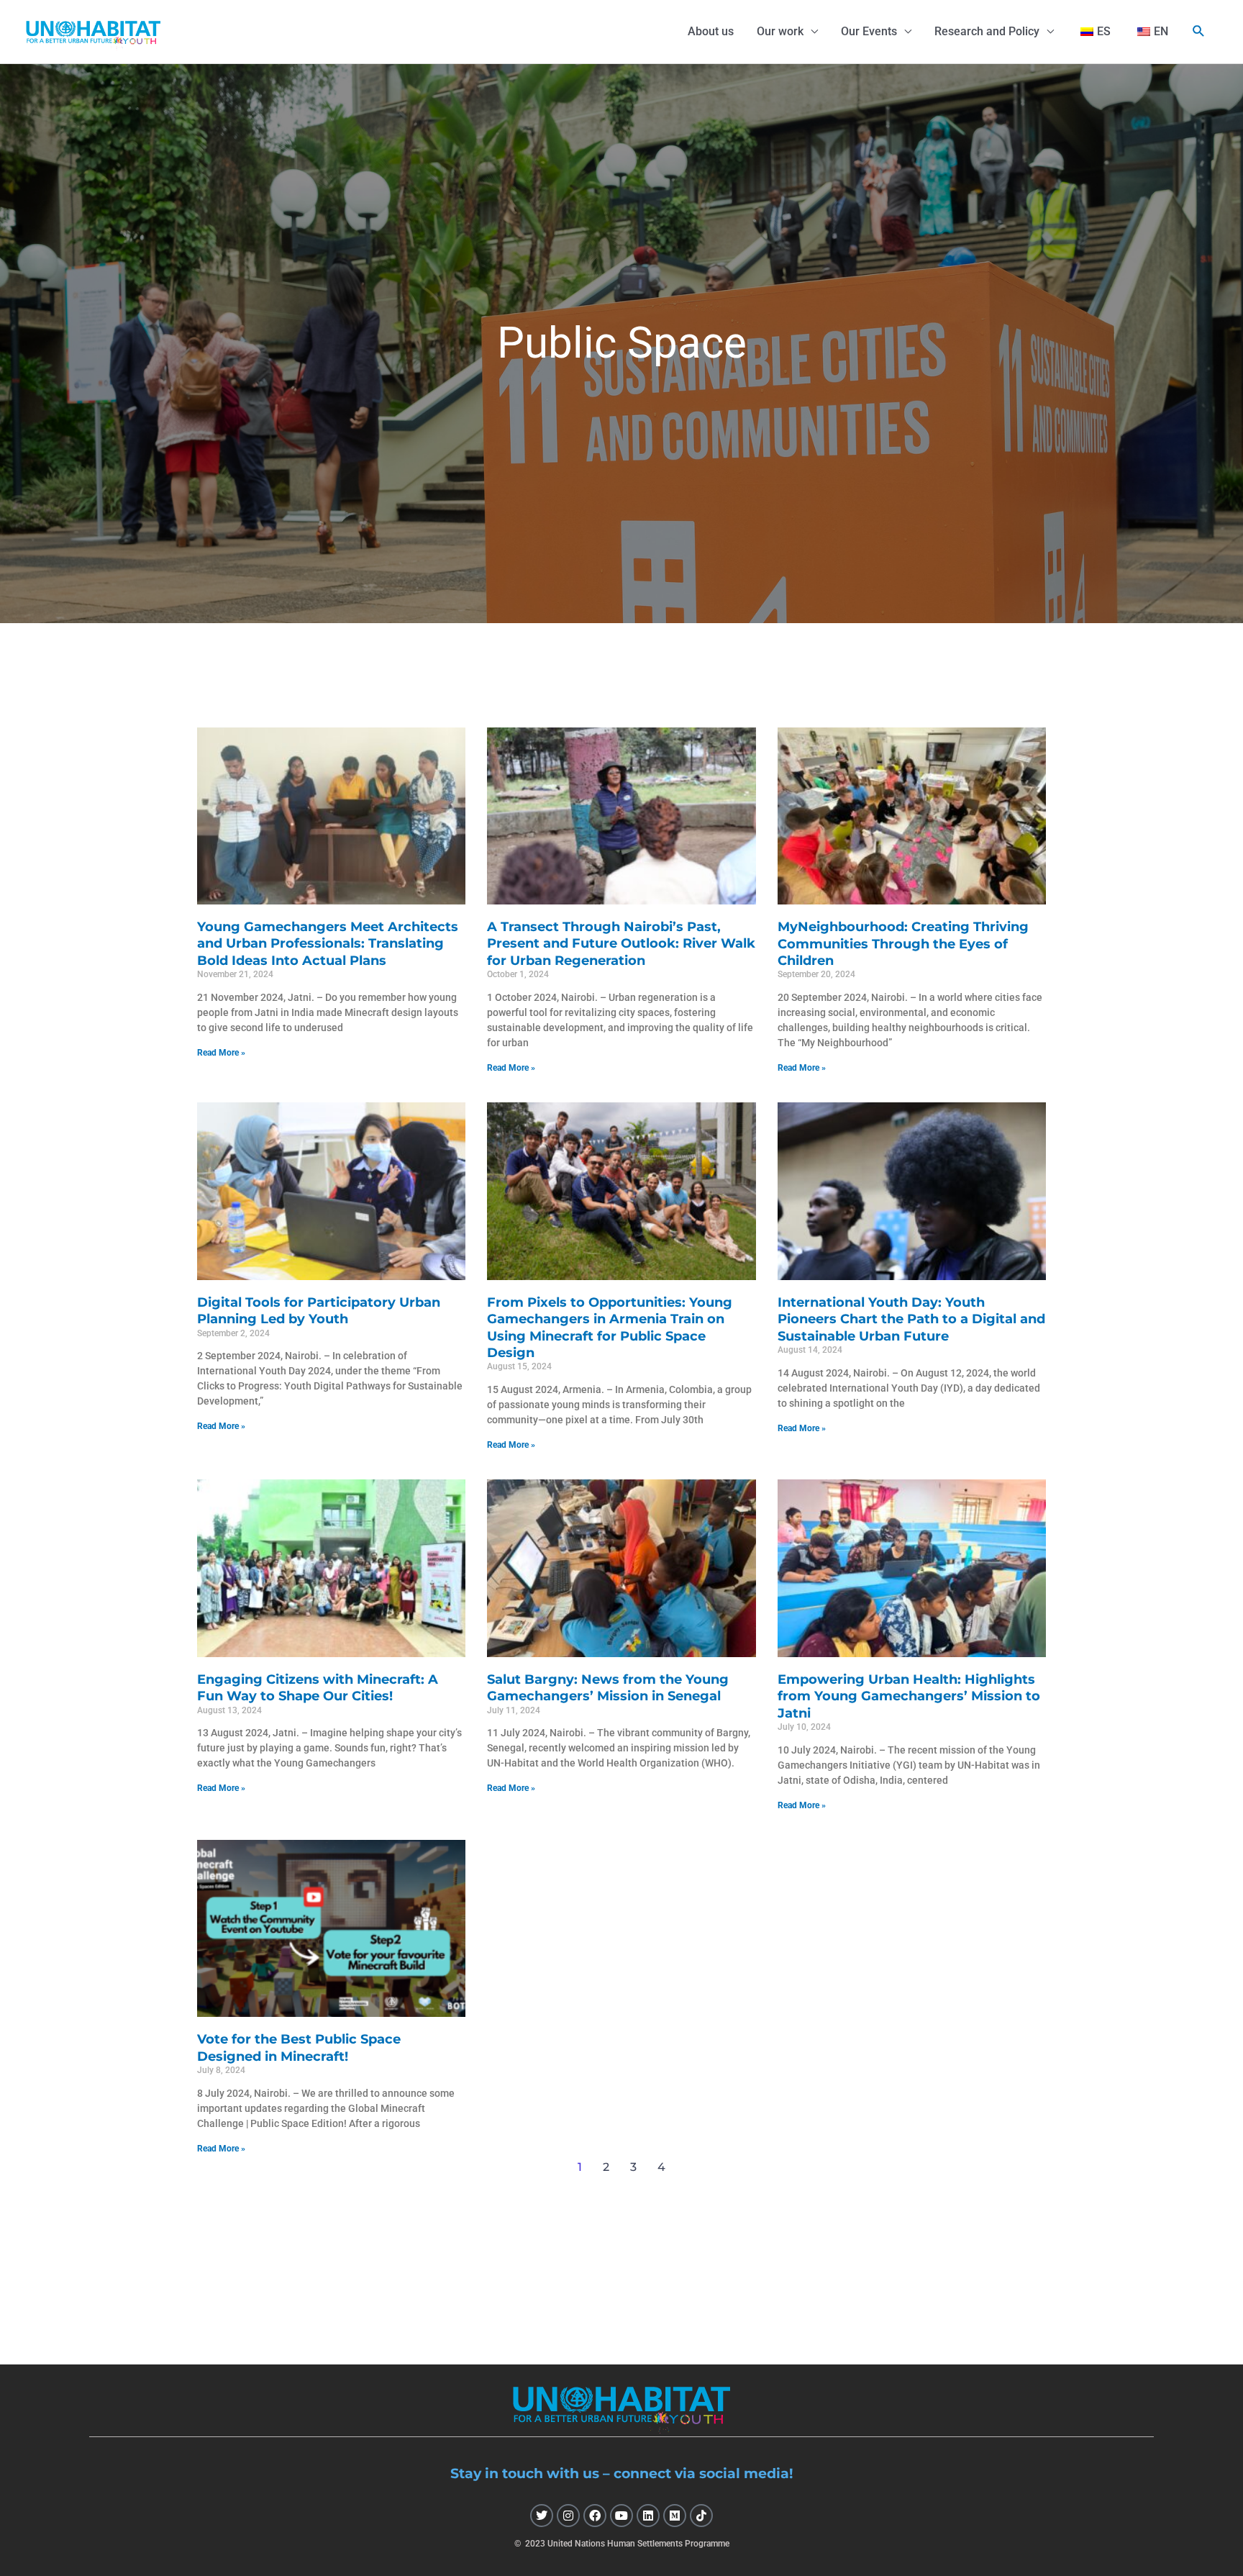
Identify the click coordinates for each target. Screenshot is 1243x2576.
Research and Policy (987, 31)
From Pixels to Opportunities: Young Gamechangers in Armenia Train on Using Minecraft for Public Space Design (610, 1328)
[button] (1199, 31)
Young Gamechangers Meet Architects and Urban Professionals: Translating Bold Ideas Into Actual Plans (328, 944)
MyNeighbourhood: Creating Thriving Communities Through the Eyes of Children (903, 944)
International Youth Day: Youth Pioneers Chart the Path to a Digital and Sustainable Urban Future (911, 1319)
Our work (780, 31)
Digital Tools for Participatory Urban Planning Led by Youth (319, 1311)
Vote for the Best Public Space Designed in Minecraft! (299, 2047)
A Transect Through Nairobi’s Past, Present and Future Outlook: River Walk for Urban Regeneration (621, 944)
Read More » (221, 1053)
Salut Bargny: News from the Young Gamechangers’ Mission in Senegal (608, 1688)
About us (711, 31)
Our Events (869, 31)
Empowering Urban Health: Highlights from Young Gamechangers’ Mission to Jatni (909, 1696)
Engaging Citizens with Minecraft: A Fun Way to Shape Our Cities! (318, 1688)
